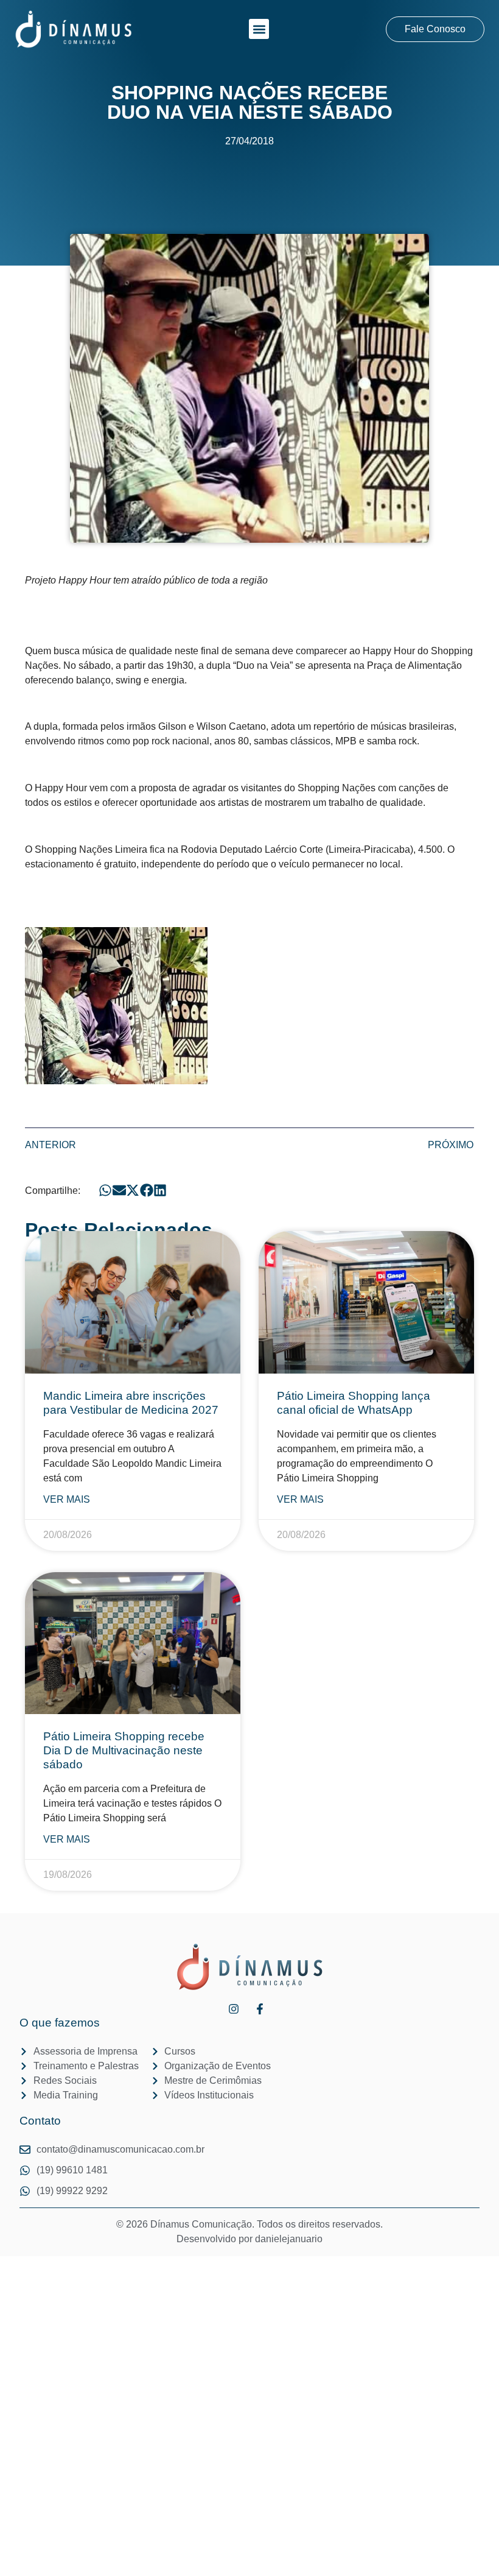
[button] (259, 29)
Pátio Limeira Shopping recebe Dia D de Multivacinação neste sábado (124, 1750)
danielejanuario (289, 2239)
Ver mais (67, 1499)
